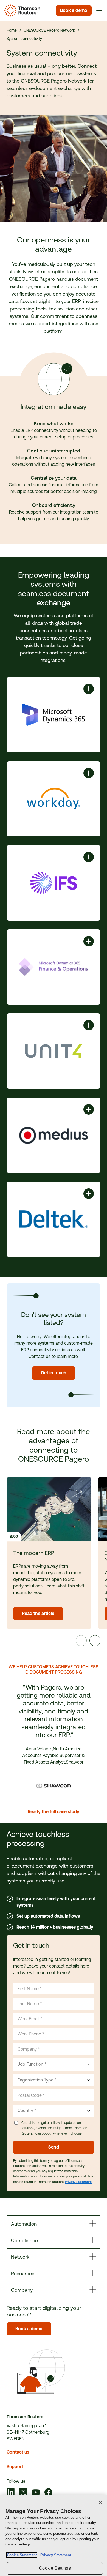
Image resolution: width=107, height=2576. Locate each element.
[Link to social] (11, 2493)
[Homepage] (21, 10)
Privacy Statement (78, 2182)
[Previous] (81, 1641)
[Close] (100, 2503)
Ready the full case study (54, 1812)
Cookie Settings (55, 2568)
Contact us (18, 2452)
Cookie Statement (22, 2555)
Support (15, 2467)
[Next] (95, 1641)
